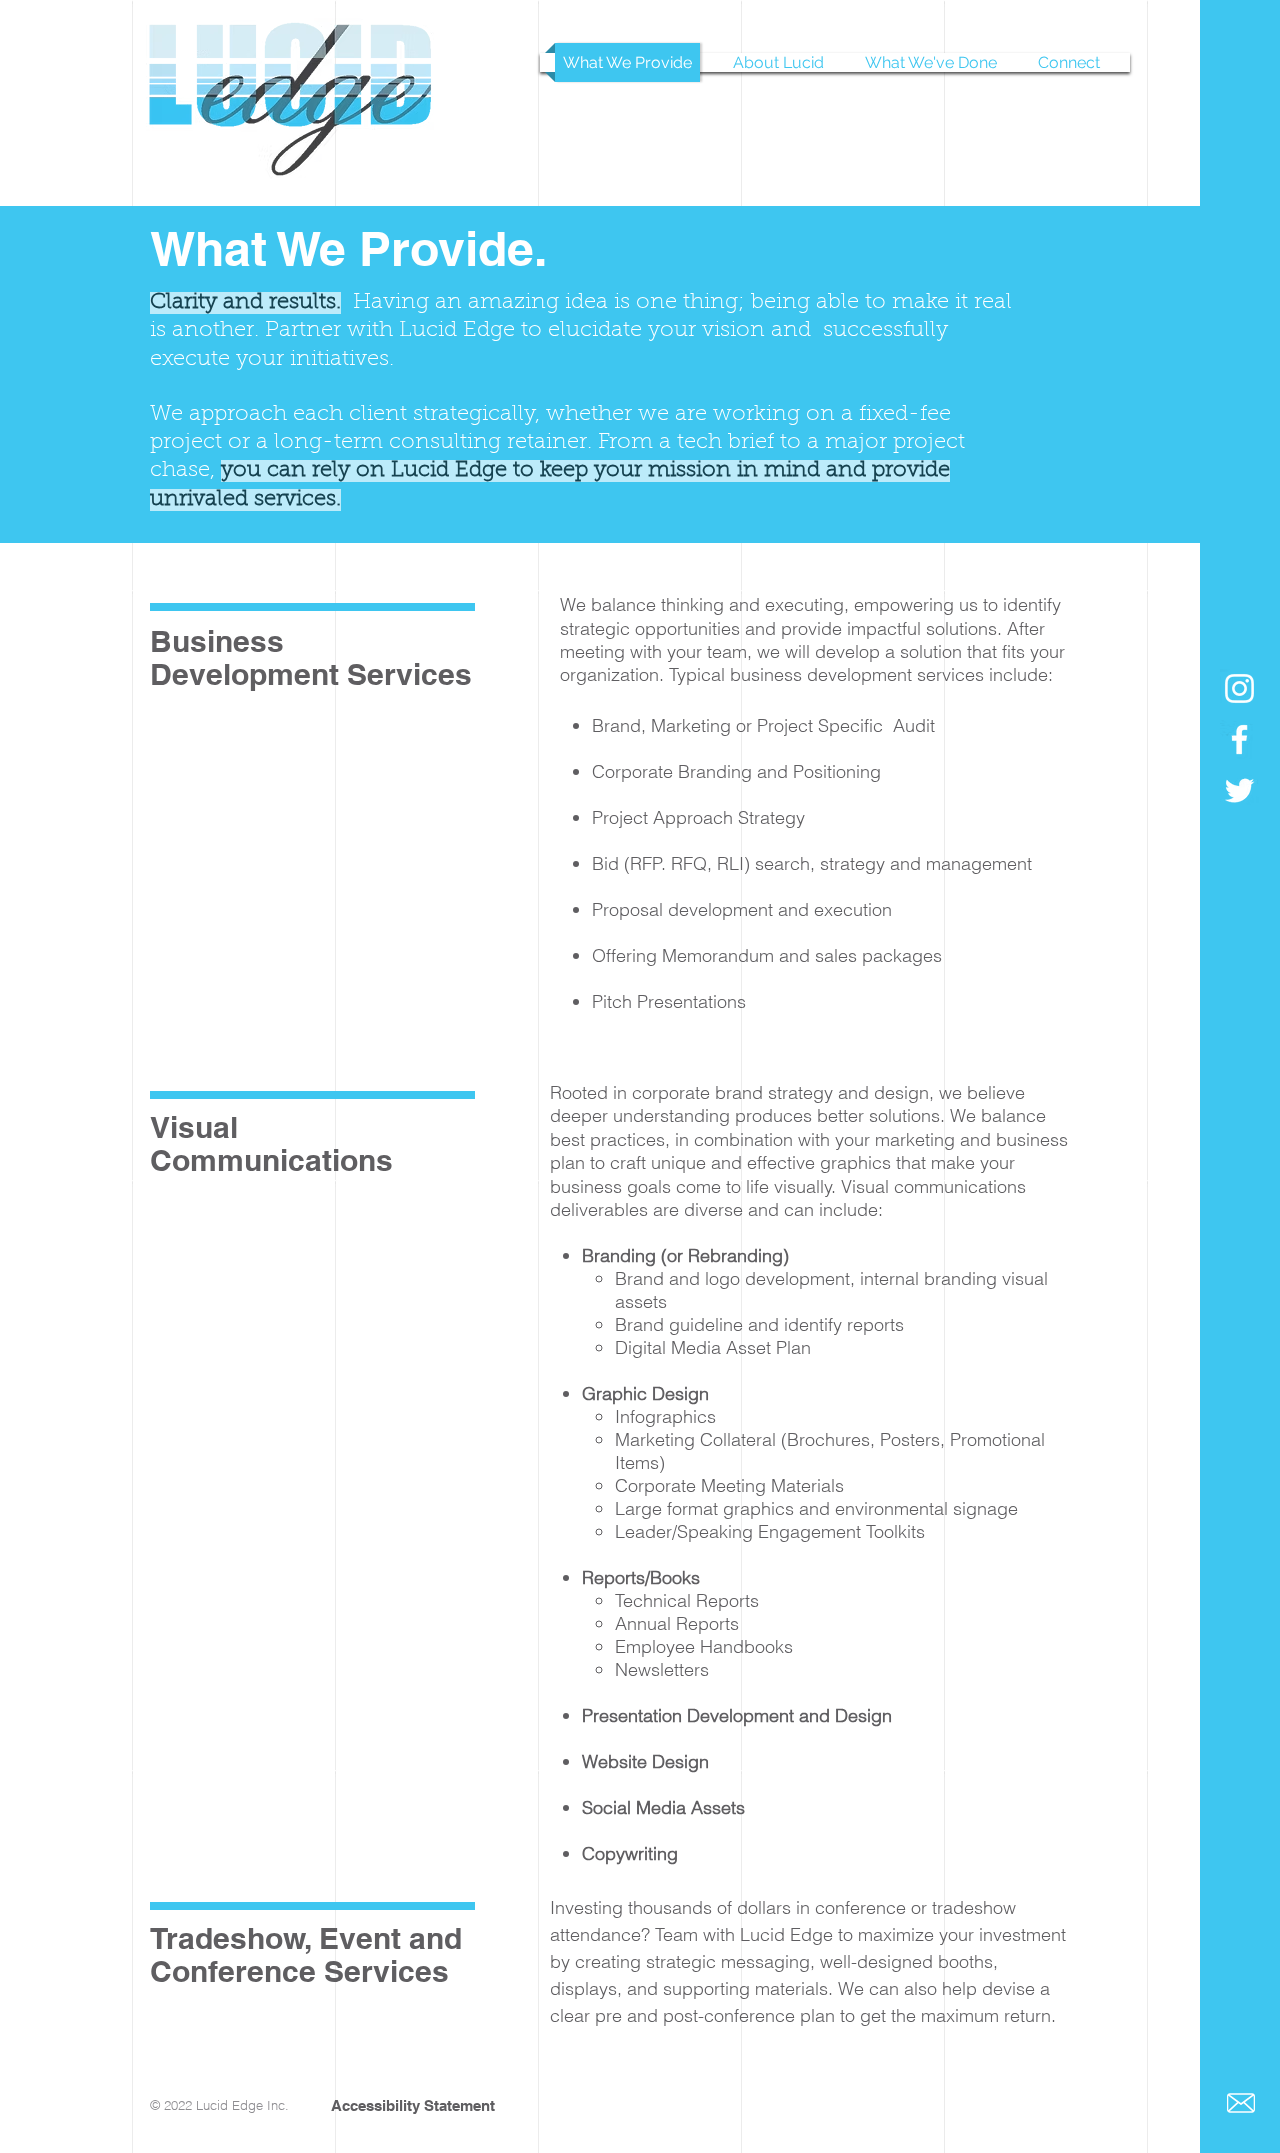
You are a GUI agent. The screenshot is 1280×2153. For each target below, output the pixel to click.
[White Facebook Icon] (1239, 739)
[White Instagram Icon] (1239, 688)
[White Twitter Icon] (1239, 790)
